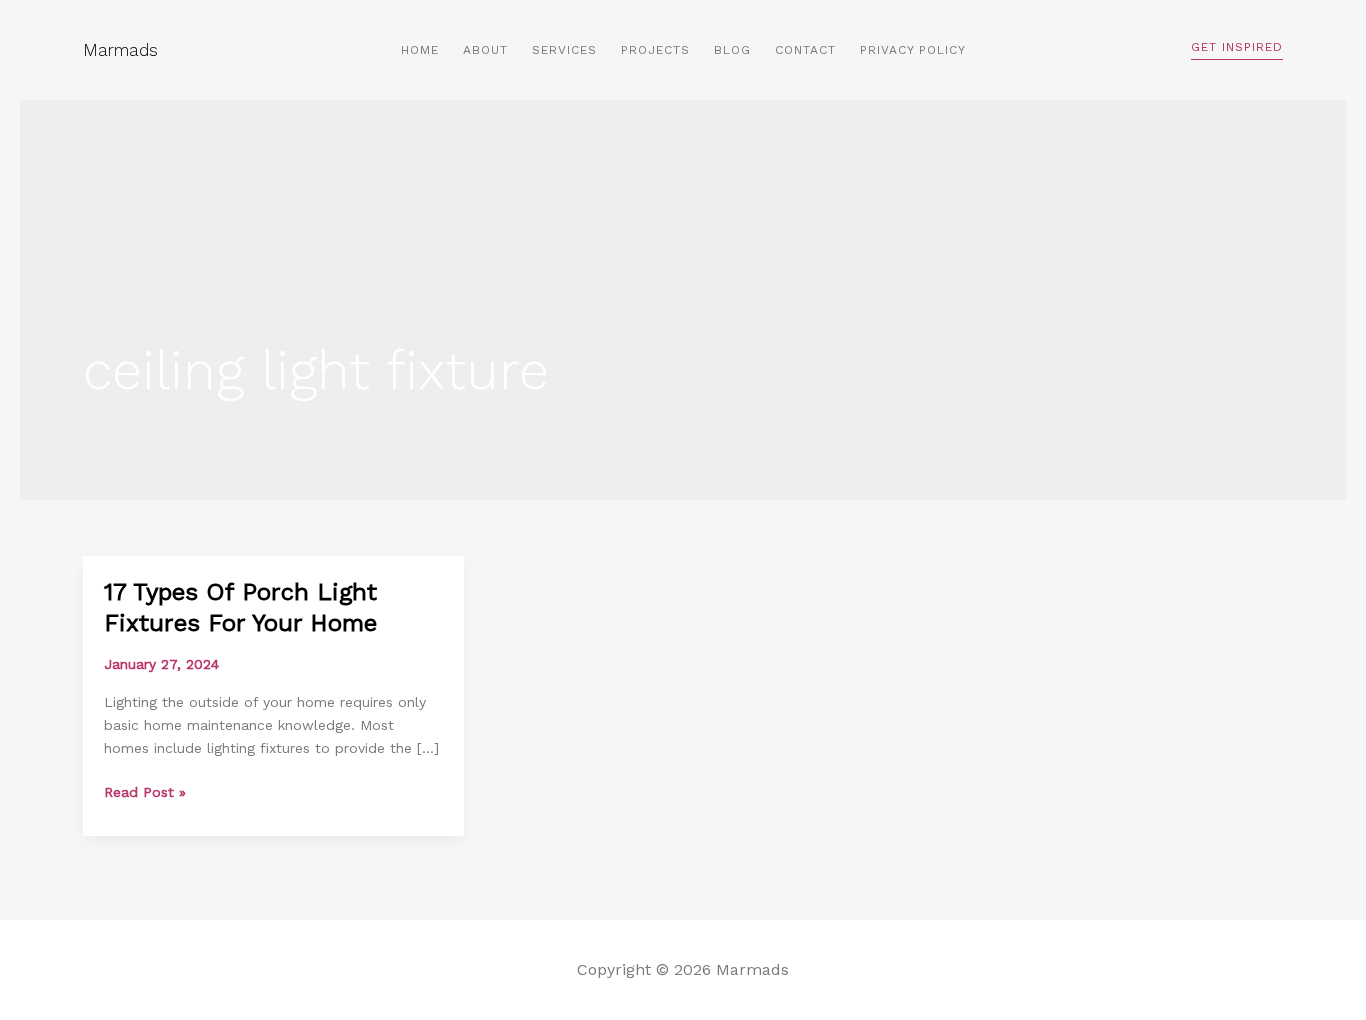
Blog (732, 50)
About (485, 50)
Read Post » (145, 790)
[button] (1237, 50)
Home (420, 50)
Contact (805, 50)
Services (564, 50)
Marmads (120, 50)
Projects (655, 50)
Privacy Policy (913, 50)
